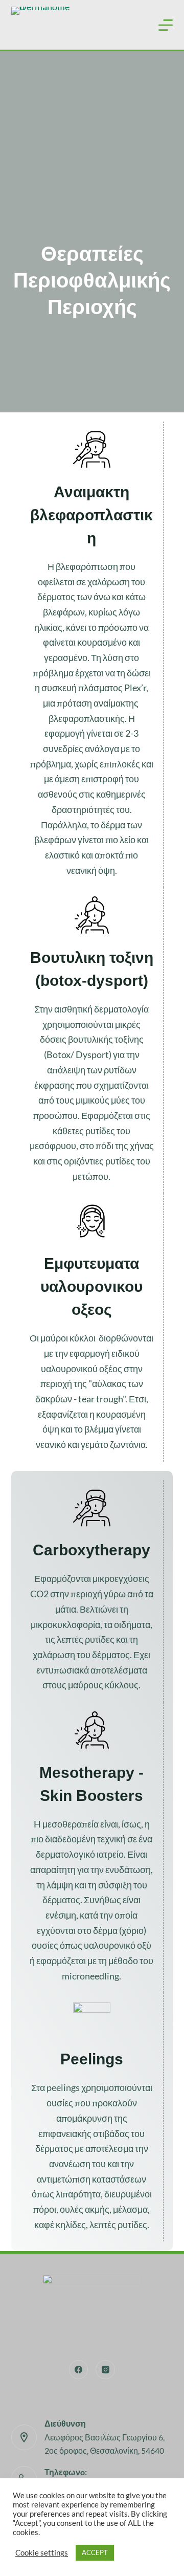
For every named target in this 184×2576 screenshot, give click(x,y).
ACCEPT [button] (95, 2552)
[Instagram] (105, 2370)
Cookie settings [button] (42, 2553)
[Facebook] (79, 2370)
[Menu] (166, 25)
